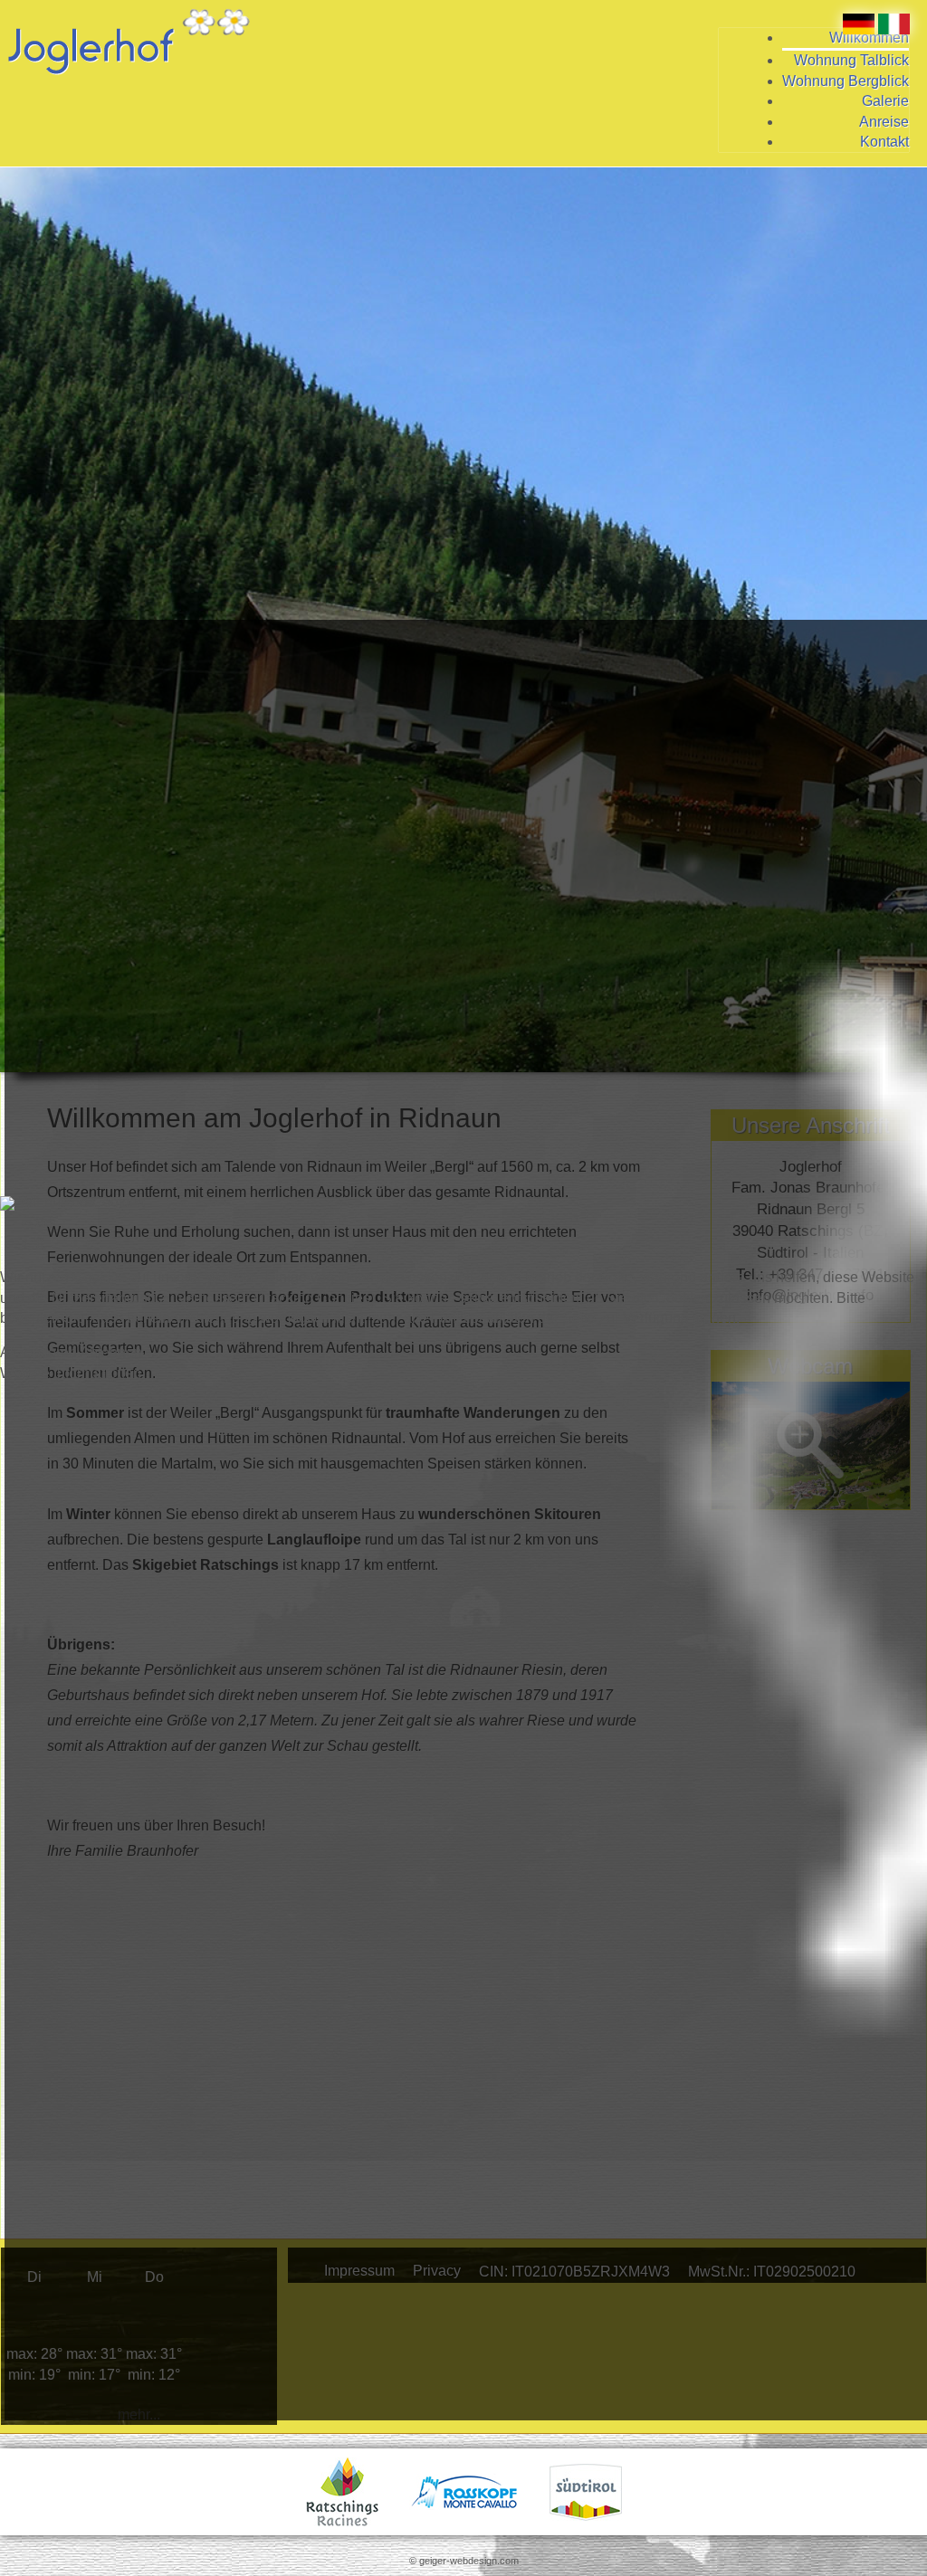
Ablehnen (111, 1352)
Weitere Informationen (71, 1373)
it (40, 1243)
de (44, 1222)
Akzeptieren (38, 1352)
